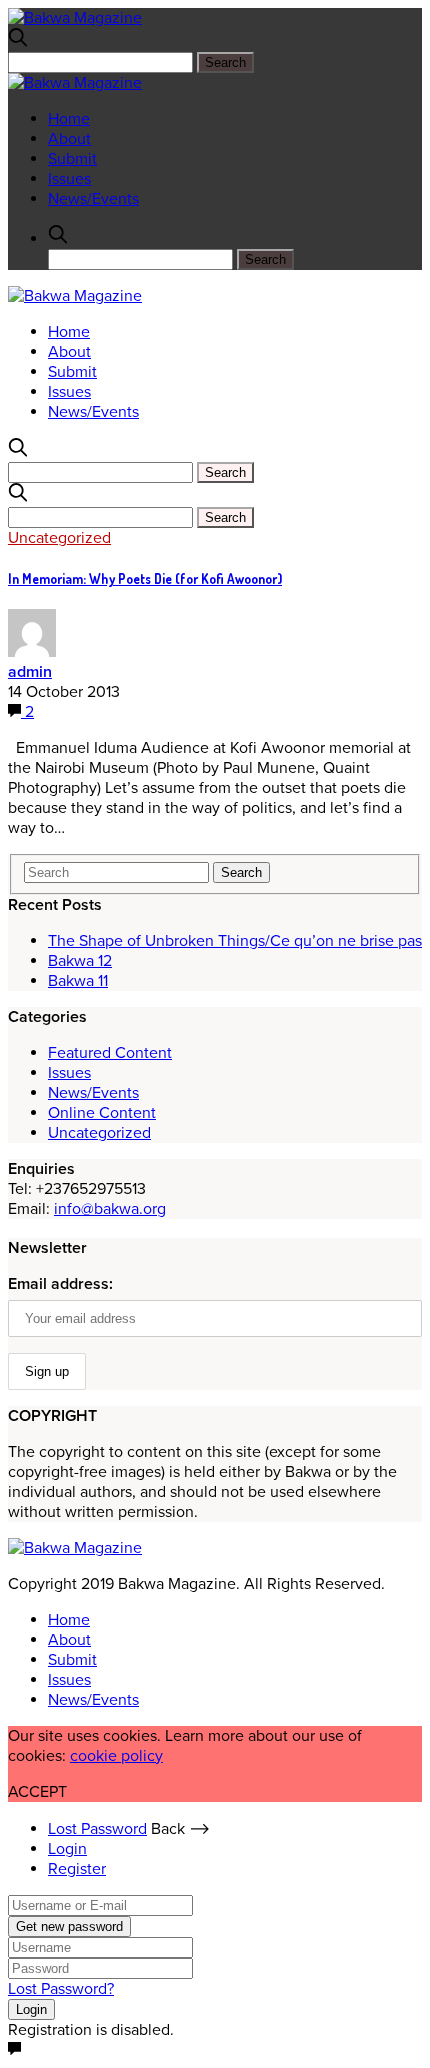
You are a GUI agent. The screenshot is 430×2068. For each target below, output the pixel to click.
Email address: (60, 1284)
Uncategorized (59, 538)
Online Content (102, 1113)
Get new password (69, 1926)
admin (30, 672)
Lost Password (97, 1829)
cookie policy (116, 1756)
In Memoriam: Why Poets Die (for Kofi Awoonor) (145, 578)
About (69, 139)
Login (67, 1849)
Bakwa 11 (78, 981)
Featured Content (110, 1053)
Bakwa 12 (80, 961)
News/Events (93, 199)
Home (69, 119)
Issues (69, 179)
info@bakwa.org (110, 1209)
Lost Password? (61, 1989)
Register (77, 1869)
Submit (72, 159)
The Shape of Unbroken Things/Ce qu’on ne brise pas (235, 941)
